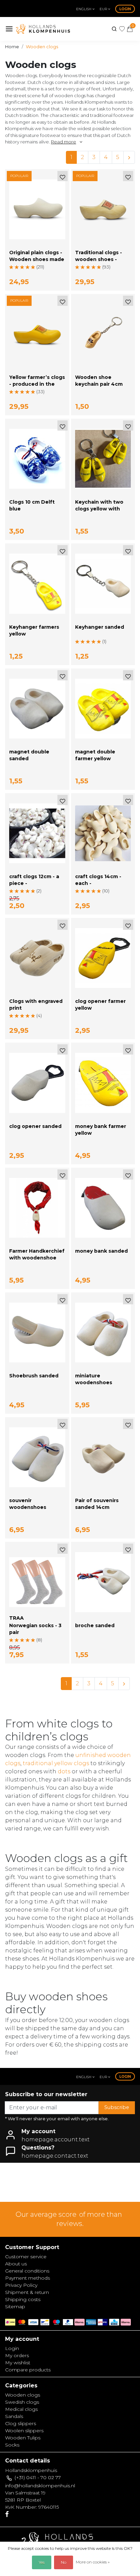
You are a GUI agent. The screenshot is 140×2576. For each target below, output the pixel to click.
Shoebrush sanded (34, 1376)
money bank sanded (101, 1251)
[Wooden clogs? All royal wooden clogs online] (43, 29)
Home (12, 47)
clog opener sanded (35, 1126)
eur (104, 9)
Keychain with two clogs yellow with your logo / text (99, 509)
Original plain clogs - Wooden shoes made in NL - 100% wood (37, 259)
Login (125, 9)
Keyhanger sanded (100, 627)
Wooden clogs (42, 47)
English (84, 9)
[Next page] (129, 157)
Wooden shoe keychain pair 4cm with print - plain (99, 384)
